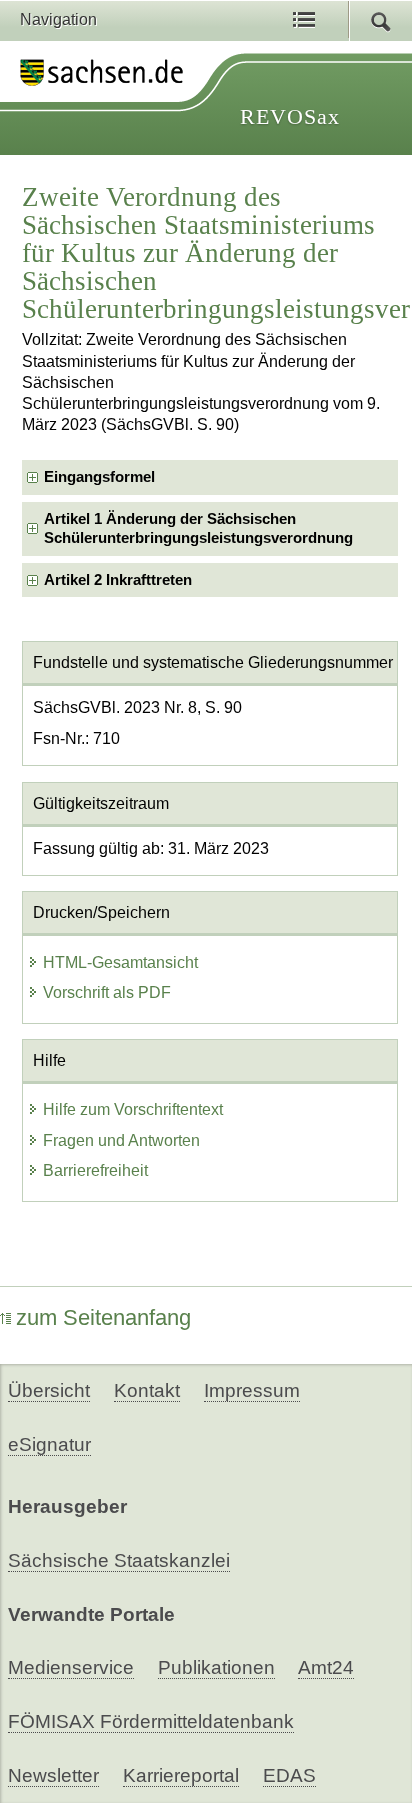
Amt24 (326, 1667)
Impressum (252, 1390)
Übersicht (49, 1390)
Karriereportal (181, 1775)
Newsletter (53, 1775)
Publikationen (216, 1667)
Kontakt (147, 1390)
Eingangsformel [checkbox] (99, 477)
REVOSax (290, 116)
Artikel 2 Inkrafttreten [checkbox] (118, 580)
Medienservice (71, 1667)
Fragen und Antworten (121, 1140)
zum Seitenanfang (103, 1317)
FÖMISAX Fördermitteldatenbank (151, 1721)
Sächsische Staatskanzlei (119, 1560)
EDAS (289, 1775)
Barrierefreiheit (95, 1170)
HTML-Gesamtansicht (120, 962)
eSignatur (49, 1444)
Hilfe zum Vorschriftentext (133, 1109)
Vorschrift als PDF (107, 992)
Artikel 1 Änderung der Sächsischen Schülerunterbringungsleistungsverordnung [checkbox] (198, 528)
